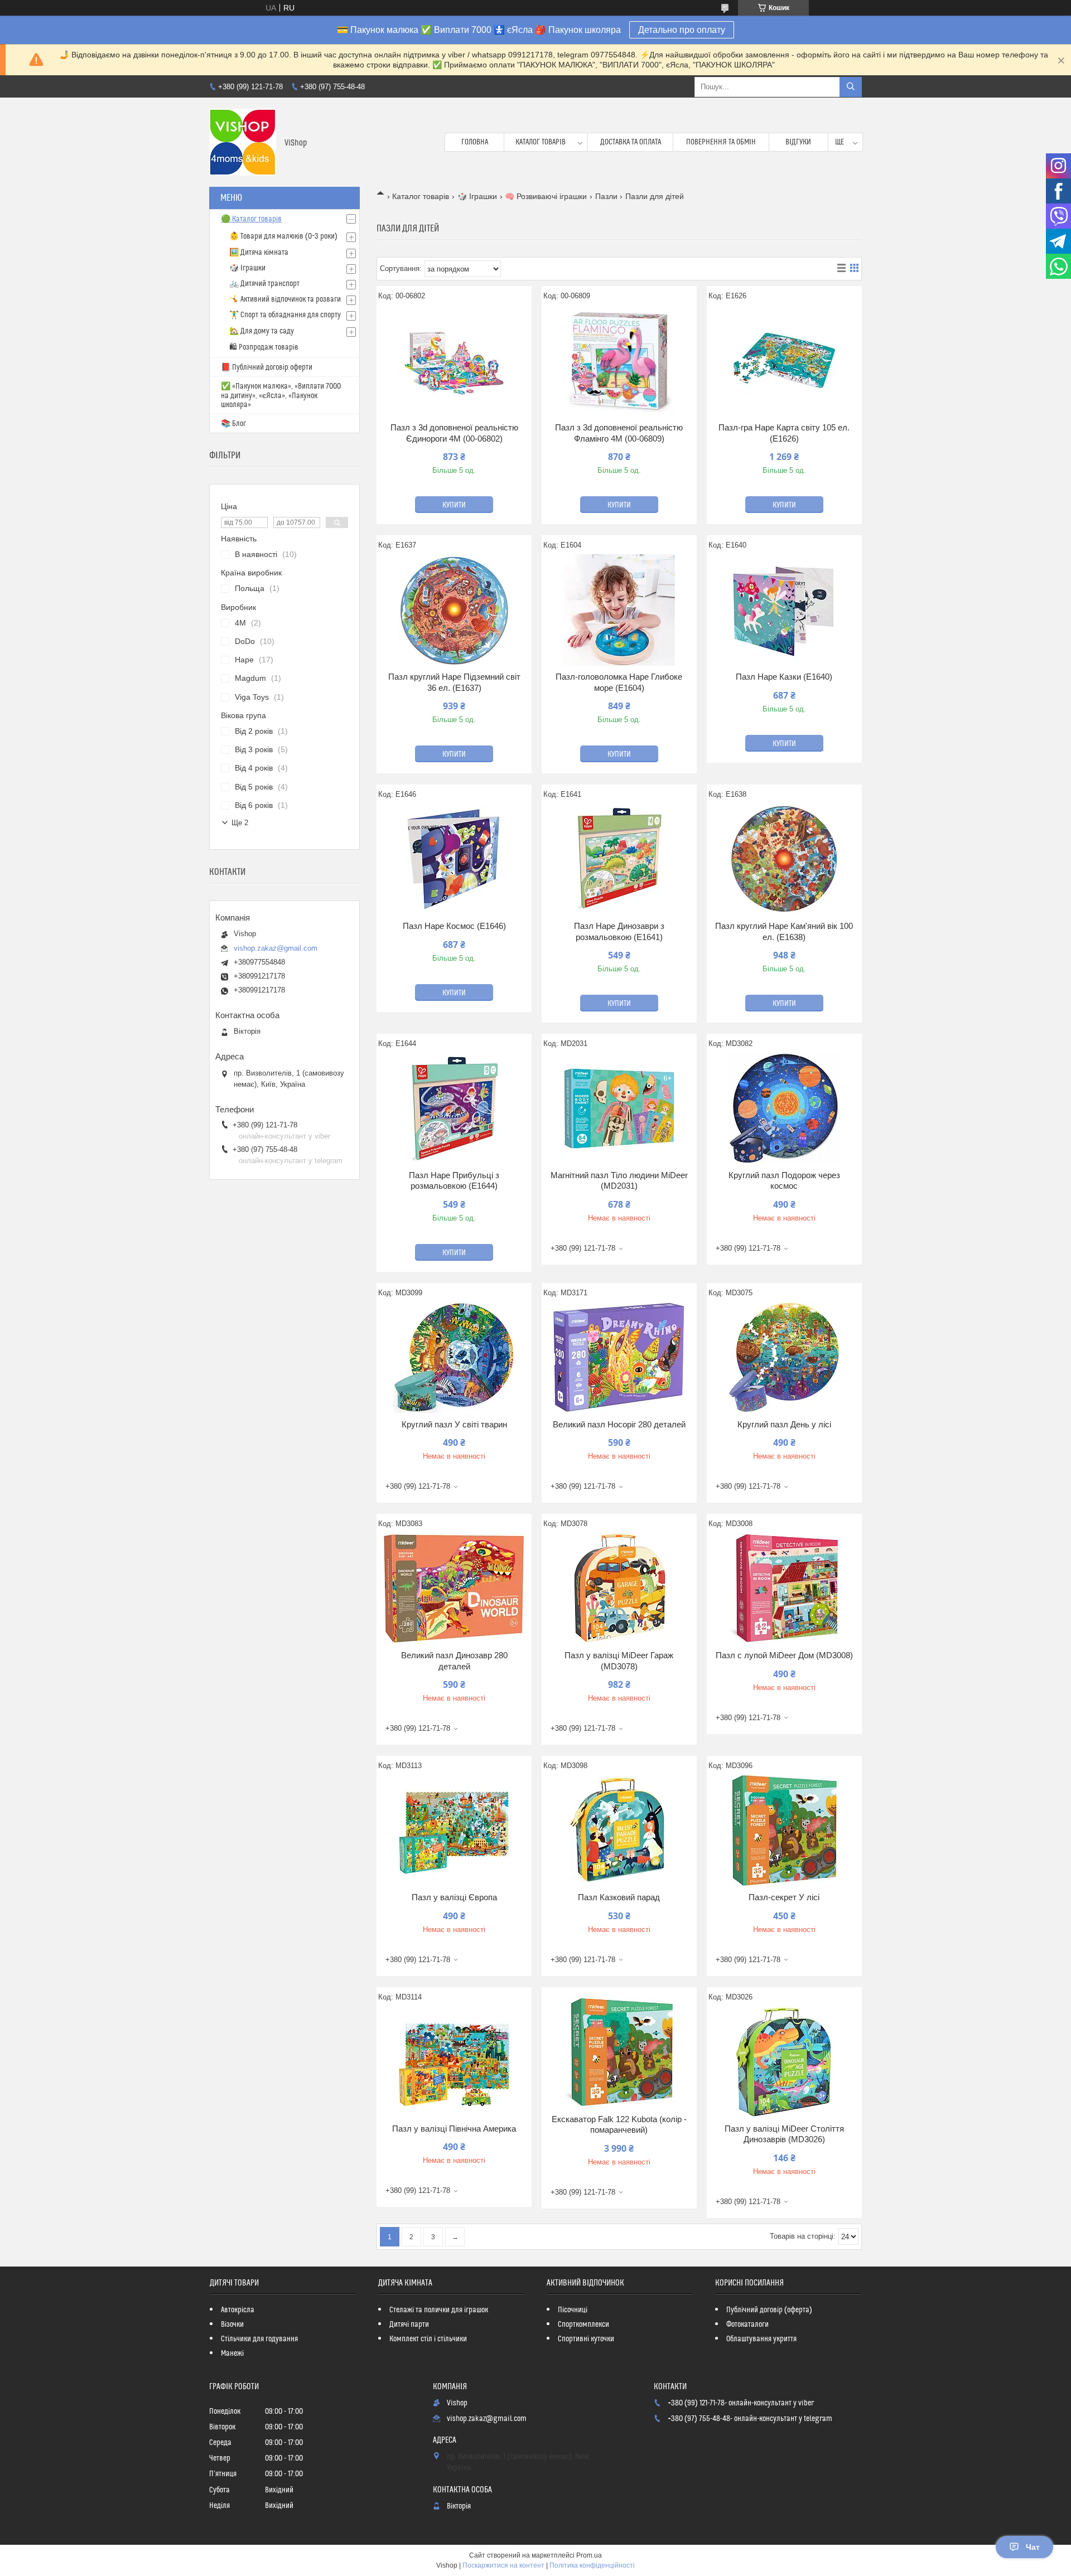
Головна (475, 142)
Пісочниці (573, 2310)
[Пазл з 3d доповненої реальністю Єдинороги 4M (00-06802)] (454, 361)
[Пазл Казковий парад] (619, 1831)
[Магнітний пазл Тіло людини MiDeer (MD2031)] (619, 1108)
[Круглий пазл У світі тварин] (454, 1358)
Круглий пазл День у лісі (784, 1424)
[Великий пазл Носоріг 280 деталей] (619, 1358)
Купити (454, 505)
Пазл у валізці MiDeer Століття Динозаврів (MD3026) (784, 2134)
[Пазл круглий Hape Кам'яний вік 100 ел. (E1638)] (784, 859)
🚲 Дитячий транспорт (264, 284)
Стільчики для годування (259, 2339)
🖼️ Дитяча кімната (259, 253)
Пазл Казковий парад (619, 1897)
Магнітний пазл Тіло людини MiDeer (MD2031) (619, 1181)
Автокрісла (238, 2310)
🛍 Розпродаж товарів (264, 347)
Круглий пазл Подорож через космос (784, 1181)
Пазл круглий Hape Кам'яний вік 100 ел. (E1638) (784, 931)
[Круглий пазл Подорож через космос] (784, 1108)
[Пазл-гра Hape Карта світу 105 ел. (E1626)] (784, 361)
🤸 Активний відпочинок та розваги (285, 299)
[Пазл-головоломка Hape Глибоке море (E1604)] (619, 610)
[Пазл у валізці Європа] (454, 1831)
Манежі (232, 2354)
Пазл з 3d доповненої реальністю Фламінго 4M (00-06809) (619, 433)
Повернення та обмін (721, 142)
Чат (1033, 2547)
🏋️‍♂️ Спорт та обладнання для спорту (285, 315)
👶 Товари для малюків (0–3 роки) (283, 236)
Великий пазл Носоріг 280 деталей (619, 1424)
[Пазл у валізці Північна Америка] (454, 2062)
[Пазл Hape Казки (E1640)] (784, 610)
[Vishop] (243, 142)
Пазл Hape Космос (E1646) (454, 926)
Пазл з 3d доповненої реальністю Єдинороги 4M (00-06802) (454, 433)
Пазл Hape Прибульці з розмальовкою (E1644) (454, 1181)
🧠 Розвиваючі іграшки (546, 196)
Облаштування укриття (761, 2339)
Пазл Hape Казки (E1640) (784, 677)
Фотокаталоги (747, 2325)
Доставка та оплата (631, 142)
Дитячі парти (409, 2325)
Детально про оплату (682, 30)
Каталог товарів (541, 142)
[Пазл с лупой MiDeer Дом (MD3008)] (784, 1589)
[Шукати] (851, 87)
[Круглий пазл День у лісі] (784, 1358)
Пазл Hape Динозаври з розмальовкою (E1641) (619, 931)
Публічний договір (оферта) (769, 2310)
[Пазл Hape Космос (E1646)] (454, 859)
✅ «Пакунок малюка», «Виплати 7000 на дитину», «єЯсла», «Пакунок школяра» (281, 396)
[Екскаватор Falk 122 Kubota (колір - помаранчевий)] (619, 2052)
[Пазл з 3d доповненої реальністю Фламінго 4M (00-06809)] (619, 361)
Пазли (606, 196)
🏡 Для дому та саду (262, 331)
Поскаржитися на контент (503, 2565)
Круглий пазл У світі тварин (454, 1424)
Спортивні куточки (586, 2339)
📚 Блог (233, 424)
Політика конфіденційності (592, 2565)
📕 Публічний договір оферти (267, 367)
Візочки (232, 2325)
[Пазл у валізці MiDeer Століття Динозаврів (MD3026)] (784, 2062)
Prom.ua (589, 2555)
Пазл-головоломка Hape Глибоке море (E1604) (619, 682)
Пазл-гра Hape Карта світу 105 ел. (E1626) (784, 433)
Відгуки (798, 142)
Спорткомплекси (583, 2325)
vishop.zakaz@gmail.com (276, 948)
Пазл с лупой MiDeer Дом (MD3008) (784, 1655)
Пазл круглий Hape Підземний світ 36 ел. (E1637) (454, 682)
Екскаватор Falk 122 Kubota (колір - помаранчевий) (619, 2125)
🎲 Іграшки (477, 196)
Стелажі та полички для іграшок (439, 2310)
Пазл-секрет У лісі (784, 1897)
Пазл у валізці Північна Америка (454, 2129)
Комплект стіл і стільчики (428, 2339)
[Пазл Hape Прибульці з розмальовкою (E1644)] (454, 1108)
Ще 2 (240, 823)
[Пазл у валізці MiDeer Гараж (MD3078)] (619, 1589)
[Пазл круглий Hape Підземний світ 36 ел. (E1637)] (454, 610)
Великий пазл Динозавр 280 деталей (454, 1661)
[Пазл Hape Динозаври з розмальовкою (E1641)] (619, 859)
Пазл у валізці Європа (454, 1897)
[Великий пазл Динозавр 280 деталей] (454, 1589)
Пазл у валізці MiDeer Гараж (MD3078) (619, 1661)
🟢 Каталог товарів (251, 219)
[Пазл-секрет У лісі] (784, 1831)
